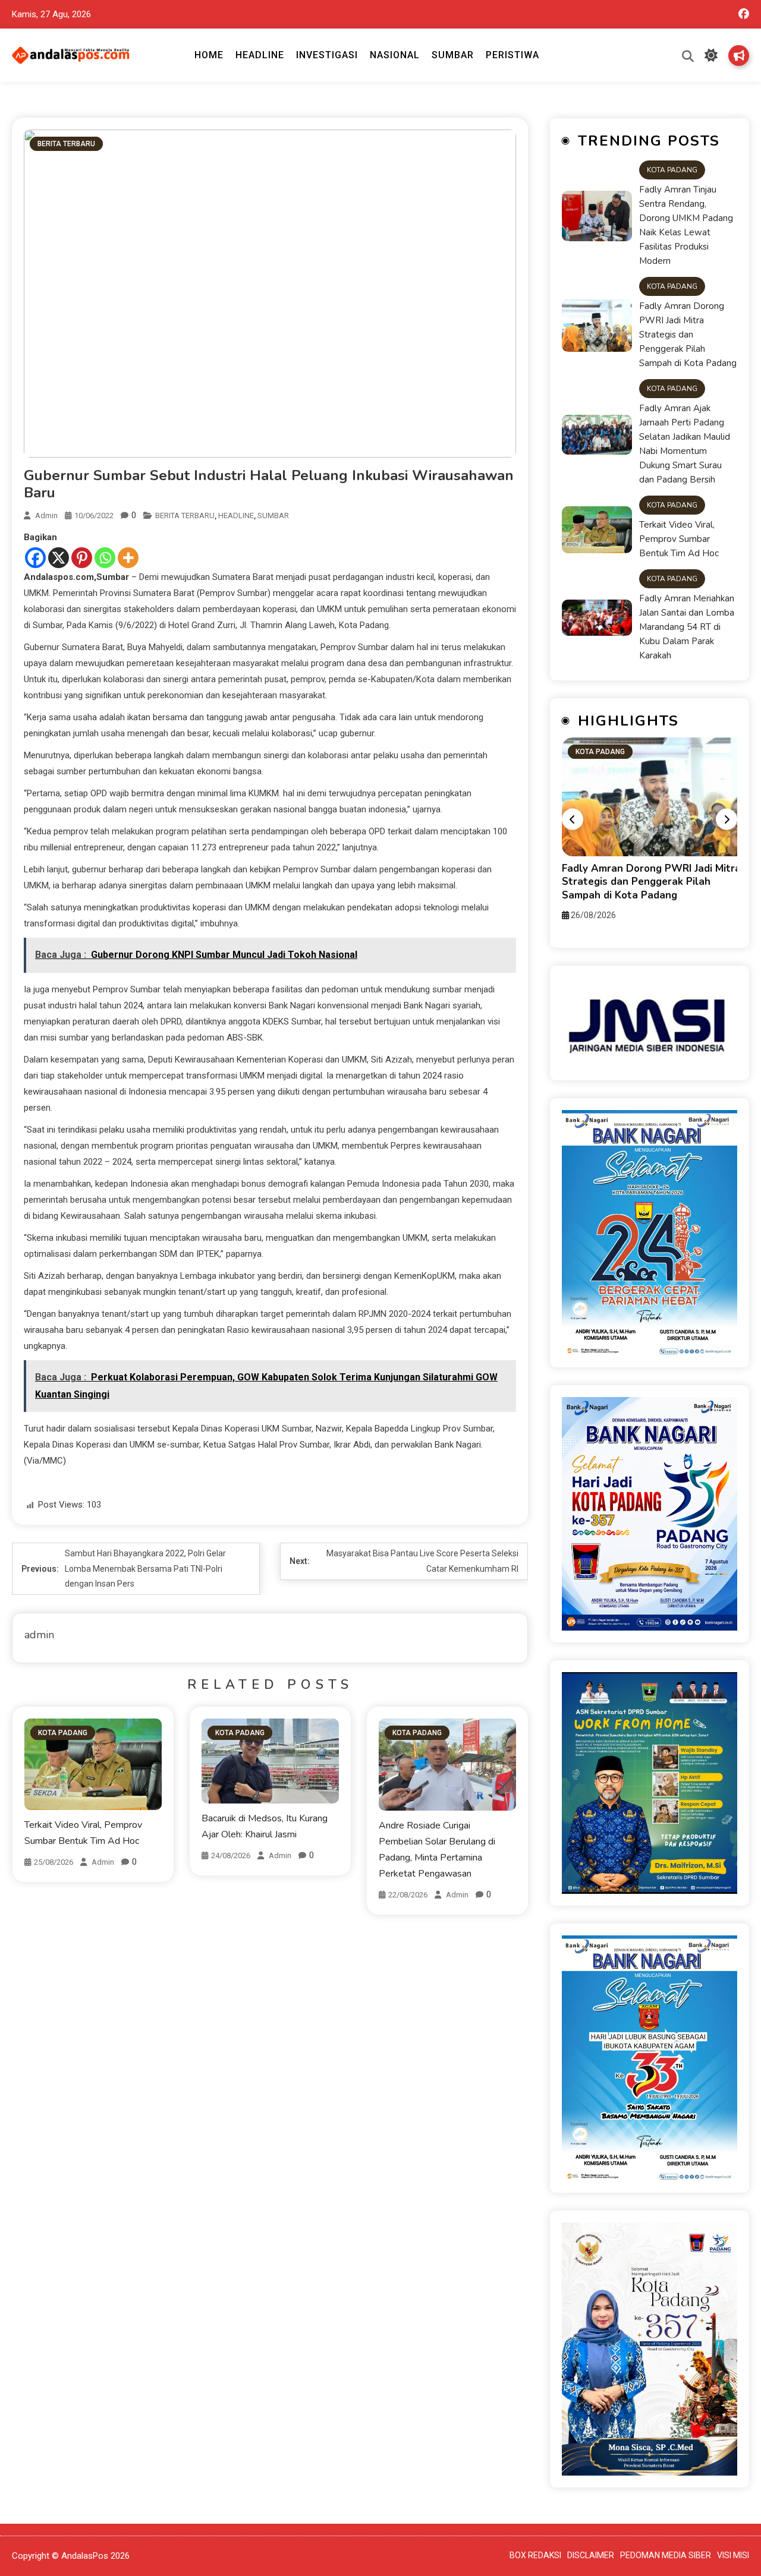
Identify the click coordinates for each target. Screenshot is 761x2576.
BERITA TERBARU (66, 144)
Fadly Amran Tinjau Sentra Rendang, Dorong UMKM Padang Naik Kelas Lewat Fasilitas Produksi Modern (686, 225)
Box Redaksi (739, 56)
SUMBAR (453, 55)
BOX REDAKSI (535, 2555)
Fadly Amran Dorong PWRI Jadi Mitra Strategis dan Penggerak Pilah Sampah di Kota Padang (688, 335)
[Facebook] (35, 558)
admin (46, 515)
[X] (59, 558)
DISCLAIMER (591, 2555)
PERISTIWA (512, 55)
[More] (128, 558)
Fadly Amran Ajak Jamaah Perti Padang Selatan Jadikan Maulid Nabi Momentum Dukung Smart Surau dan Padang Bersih (685, 444)
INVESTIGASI (327, 55)
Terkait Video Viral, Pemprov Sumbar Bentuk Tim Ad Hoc (679, 539)
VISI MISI (733, 2555)
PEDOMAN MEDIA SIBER (666, 2555)
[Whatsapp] (105, 558)
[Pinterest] (82, 558)
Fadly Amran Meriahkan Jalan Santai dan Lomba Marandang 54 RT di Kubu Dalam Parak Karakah (687, 627)
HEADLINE (260, 55)
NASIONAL (395, 55)
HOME (209, 55)
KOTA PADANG (63, 1733)
